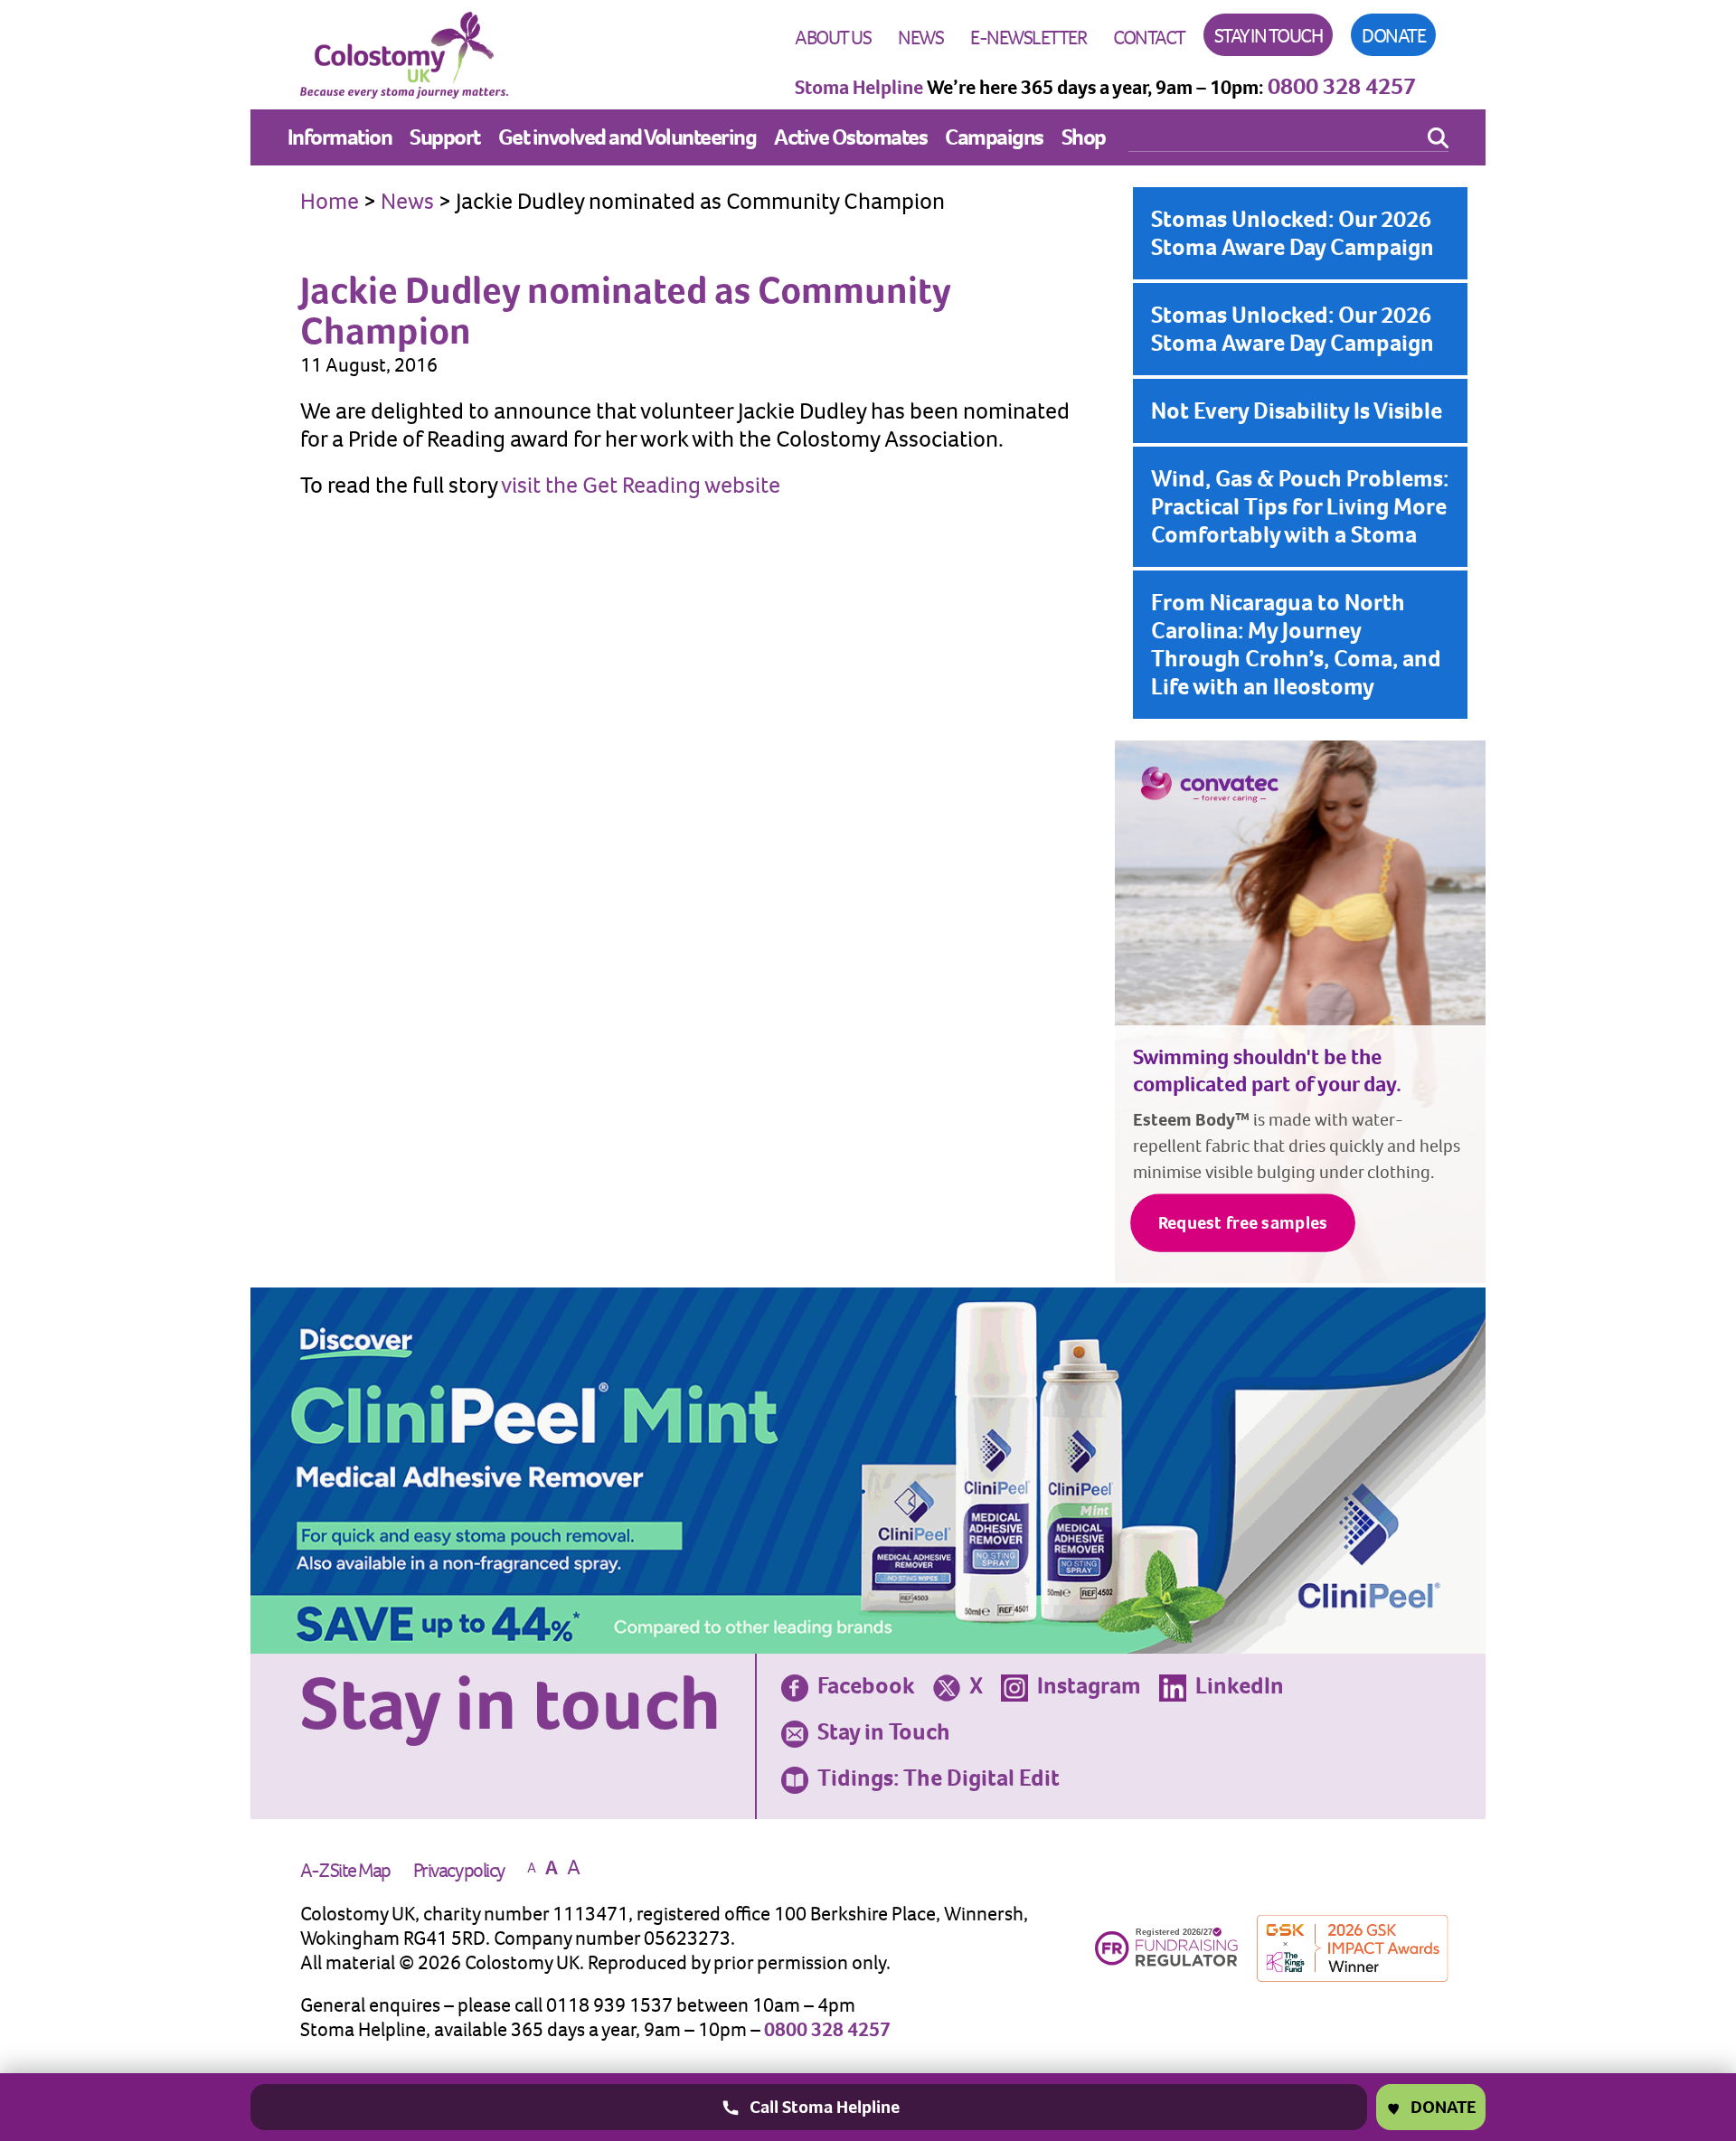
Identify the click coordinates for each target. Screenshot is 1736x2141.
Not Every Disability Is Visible (1297, 410)
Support (445, 137)
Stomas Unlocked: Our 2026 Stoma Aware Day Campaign (1293, 233)
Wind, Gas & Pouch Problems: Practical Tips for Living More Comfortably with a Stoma (1300, 506)
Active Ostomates (850, 137)
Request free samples (1243, 1223)
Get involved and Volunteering (627, 137)
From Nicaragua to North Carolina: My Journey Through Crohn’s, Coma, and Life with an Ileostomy (1296, 644)
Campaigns (994, 137)
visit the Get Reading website (641, 485)
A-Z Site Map (345, 1870)
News (920, 38)
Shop (1084, 137)
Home (330, 201)
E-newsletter (1028, 38)
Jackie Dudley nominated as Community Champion (625, 310)
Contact (1149, 38)
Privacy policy (459, 1870)
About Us (833, 38)
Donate (1393, 36)
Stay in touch (1269, 36)
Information (340, 137)
